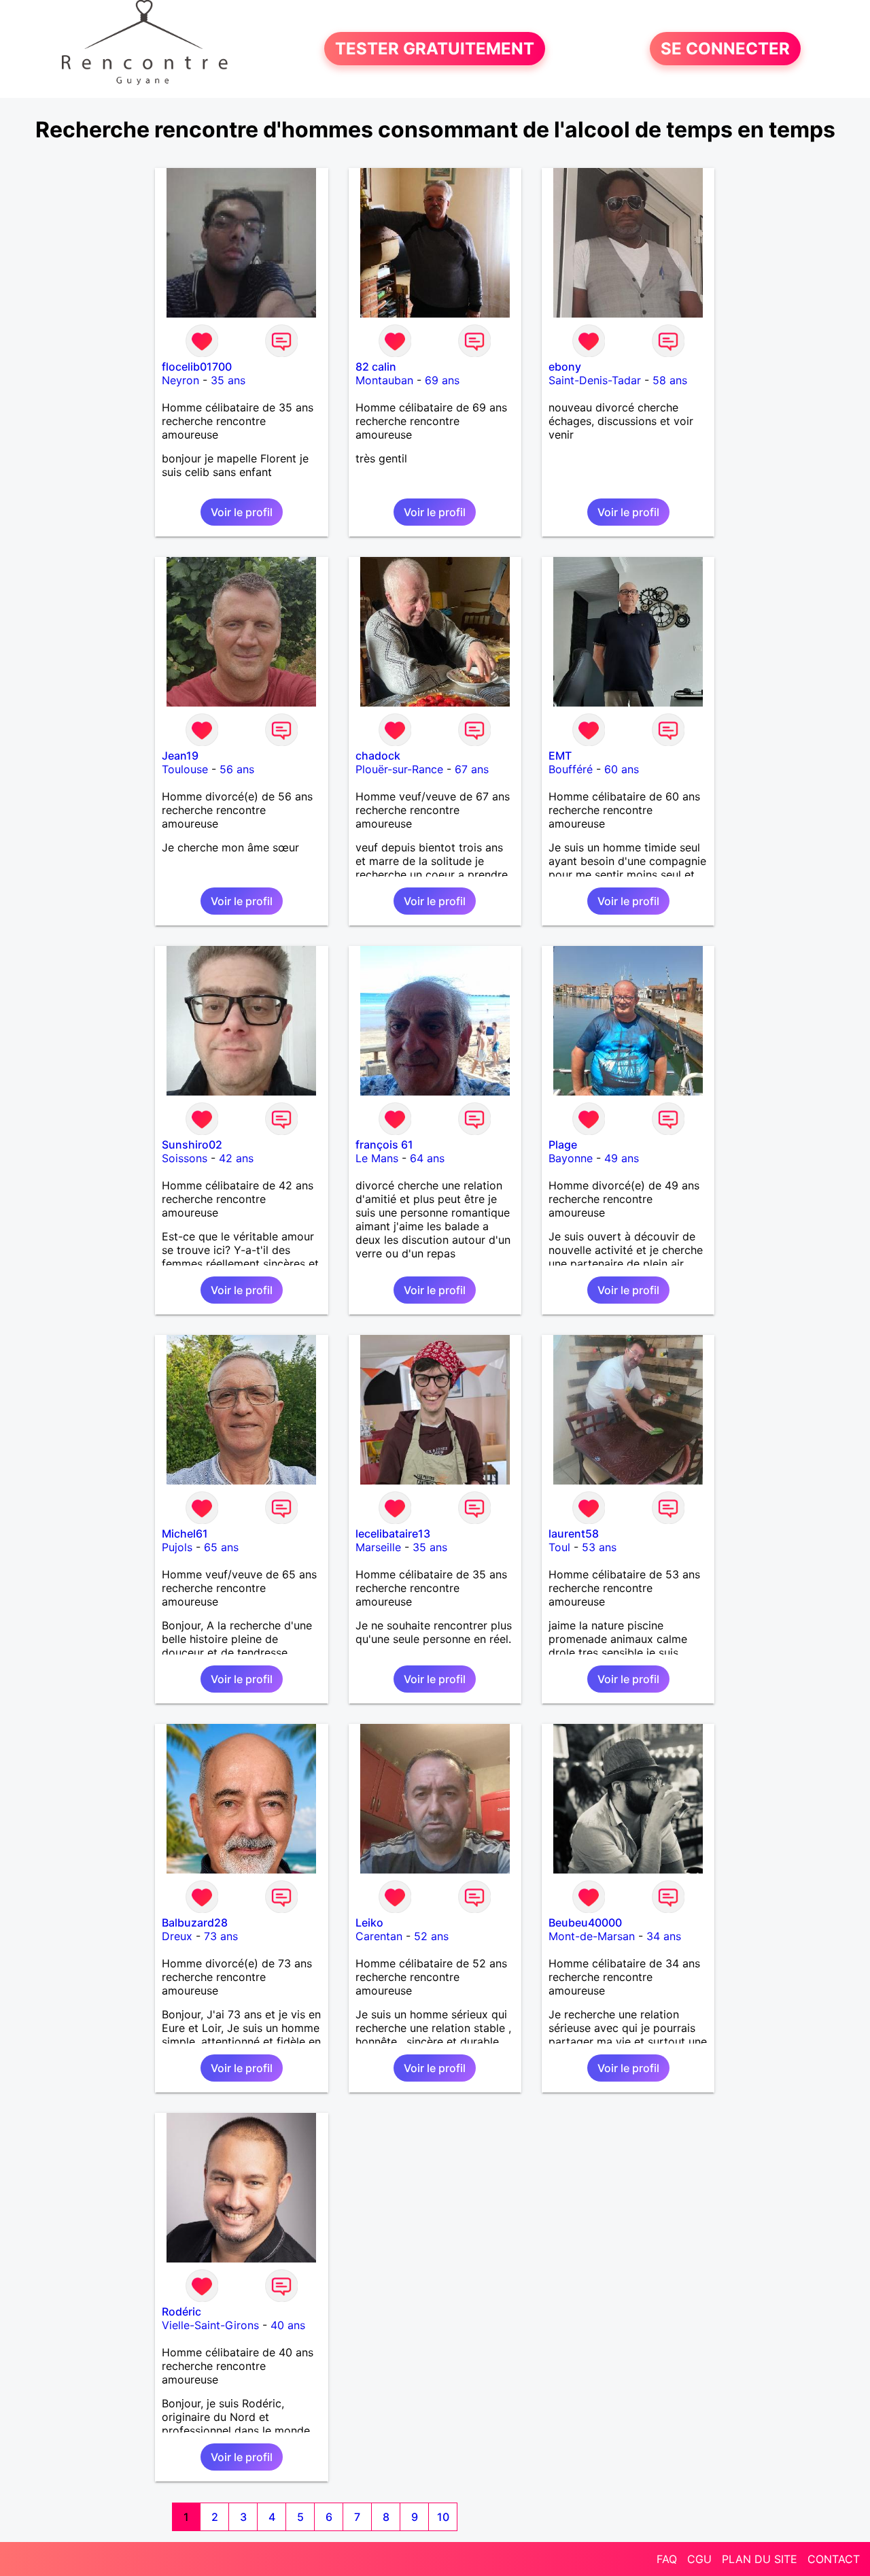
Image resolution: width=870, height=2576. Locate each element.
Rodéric (181, 2311)
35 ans (228, 380)
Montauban (384, 380)
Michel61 (185, 1533)
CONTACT (834, 2559)
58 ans (670, 380)
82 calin (376, 367)
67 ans (472, 769)
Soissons (185, 1158)
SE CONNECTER (725, 49)
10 (443, 2517)
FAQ (667, 2559)
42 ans (236, 1158)
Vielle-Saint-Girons (210, 2325)
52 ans (431, 1936)
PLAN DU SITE (760, 2559)
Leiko (369, 1922)
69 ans (442, 380)
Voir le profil (242, 512)
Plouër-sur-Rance (399, 769)
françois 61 (384, 1145)
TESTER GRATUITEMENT (435, 49)
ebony (565, 367)
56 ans (237, 769)
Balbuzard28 (195, 1922)
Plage (563, 1145)
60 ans (622, 769)
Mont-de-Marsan (592, 1936)
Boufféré (571, 769)
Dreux (177, 1936)
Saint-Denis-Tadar (595, 380)
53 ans (599, 1547)
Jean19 (180, 756)
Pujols (177, 1547)
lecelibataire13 (393, 1533)
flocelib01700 (197, 367)
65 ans (221, 1547)
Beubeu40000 (585, 1922)
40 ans (288, 2325)
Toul (559, 1547)
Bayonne (571, 1158)
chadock (378, 756)
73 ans (221, 1936)
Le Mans (377, 1158)
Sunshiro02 (192, 1145)
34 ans (664, 1936)
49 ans (622, 1158)
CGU (699, 2559)
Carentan (379, 1936)
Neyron (180, 380)
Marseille (378, 1547)
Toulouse (185, 769)
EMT (560, 756)
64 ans (427, 1158)
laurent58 (574, 1533)
